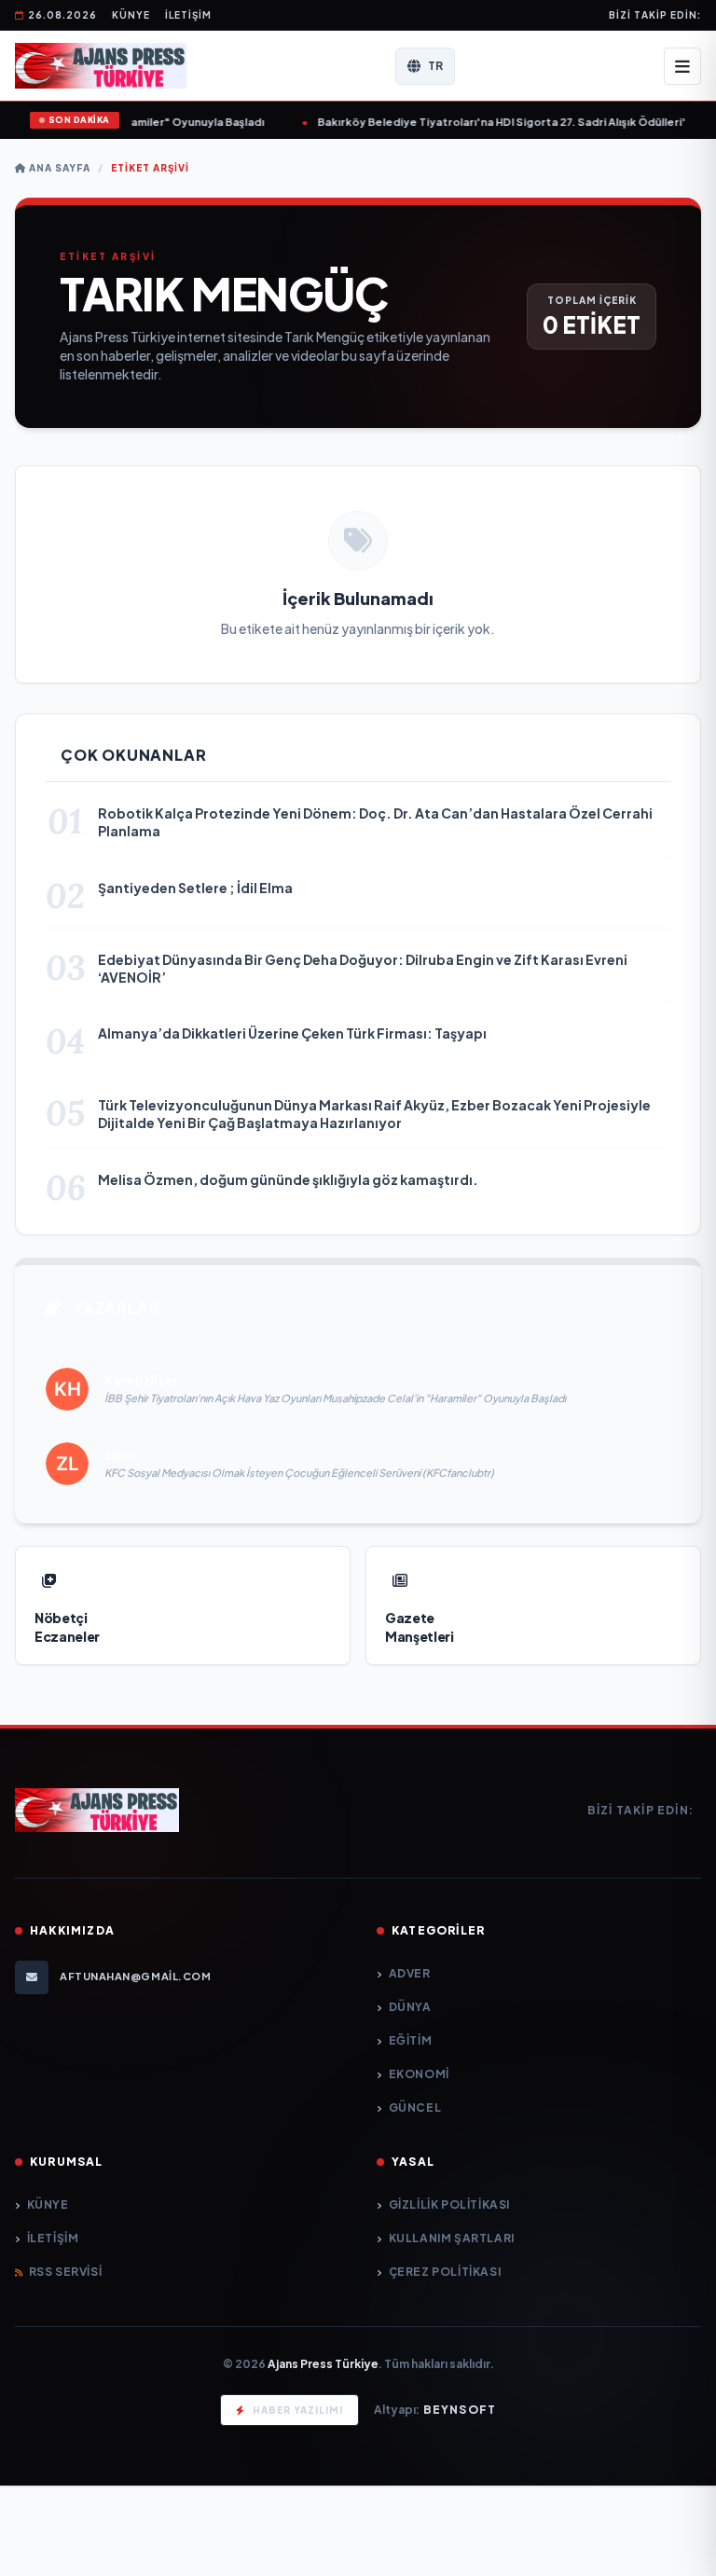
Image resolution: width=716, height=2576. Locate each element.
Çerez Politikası (445, 2272)
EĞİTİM (410, 2040)
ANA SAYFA (58, 168)
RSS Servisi (65, 2272)
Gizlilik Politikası (449, 2204)
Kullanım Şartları (452, 2238)
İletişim (188, 15)
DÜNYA (410, 2007)
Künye (131, 15)
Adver (410, 1973)
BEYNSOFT (460, 2410)
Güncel (415, 2108)
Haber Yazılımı (298, 2410)
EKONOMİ (419, 2074)
